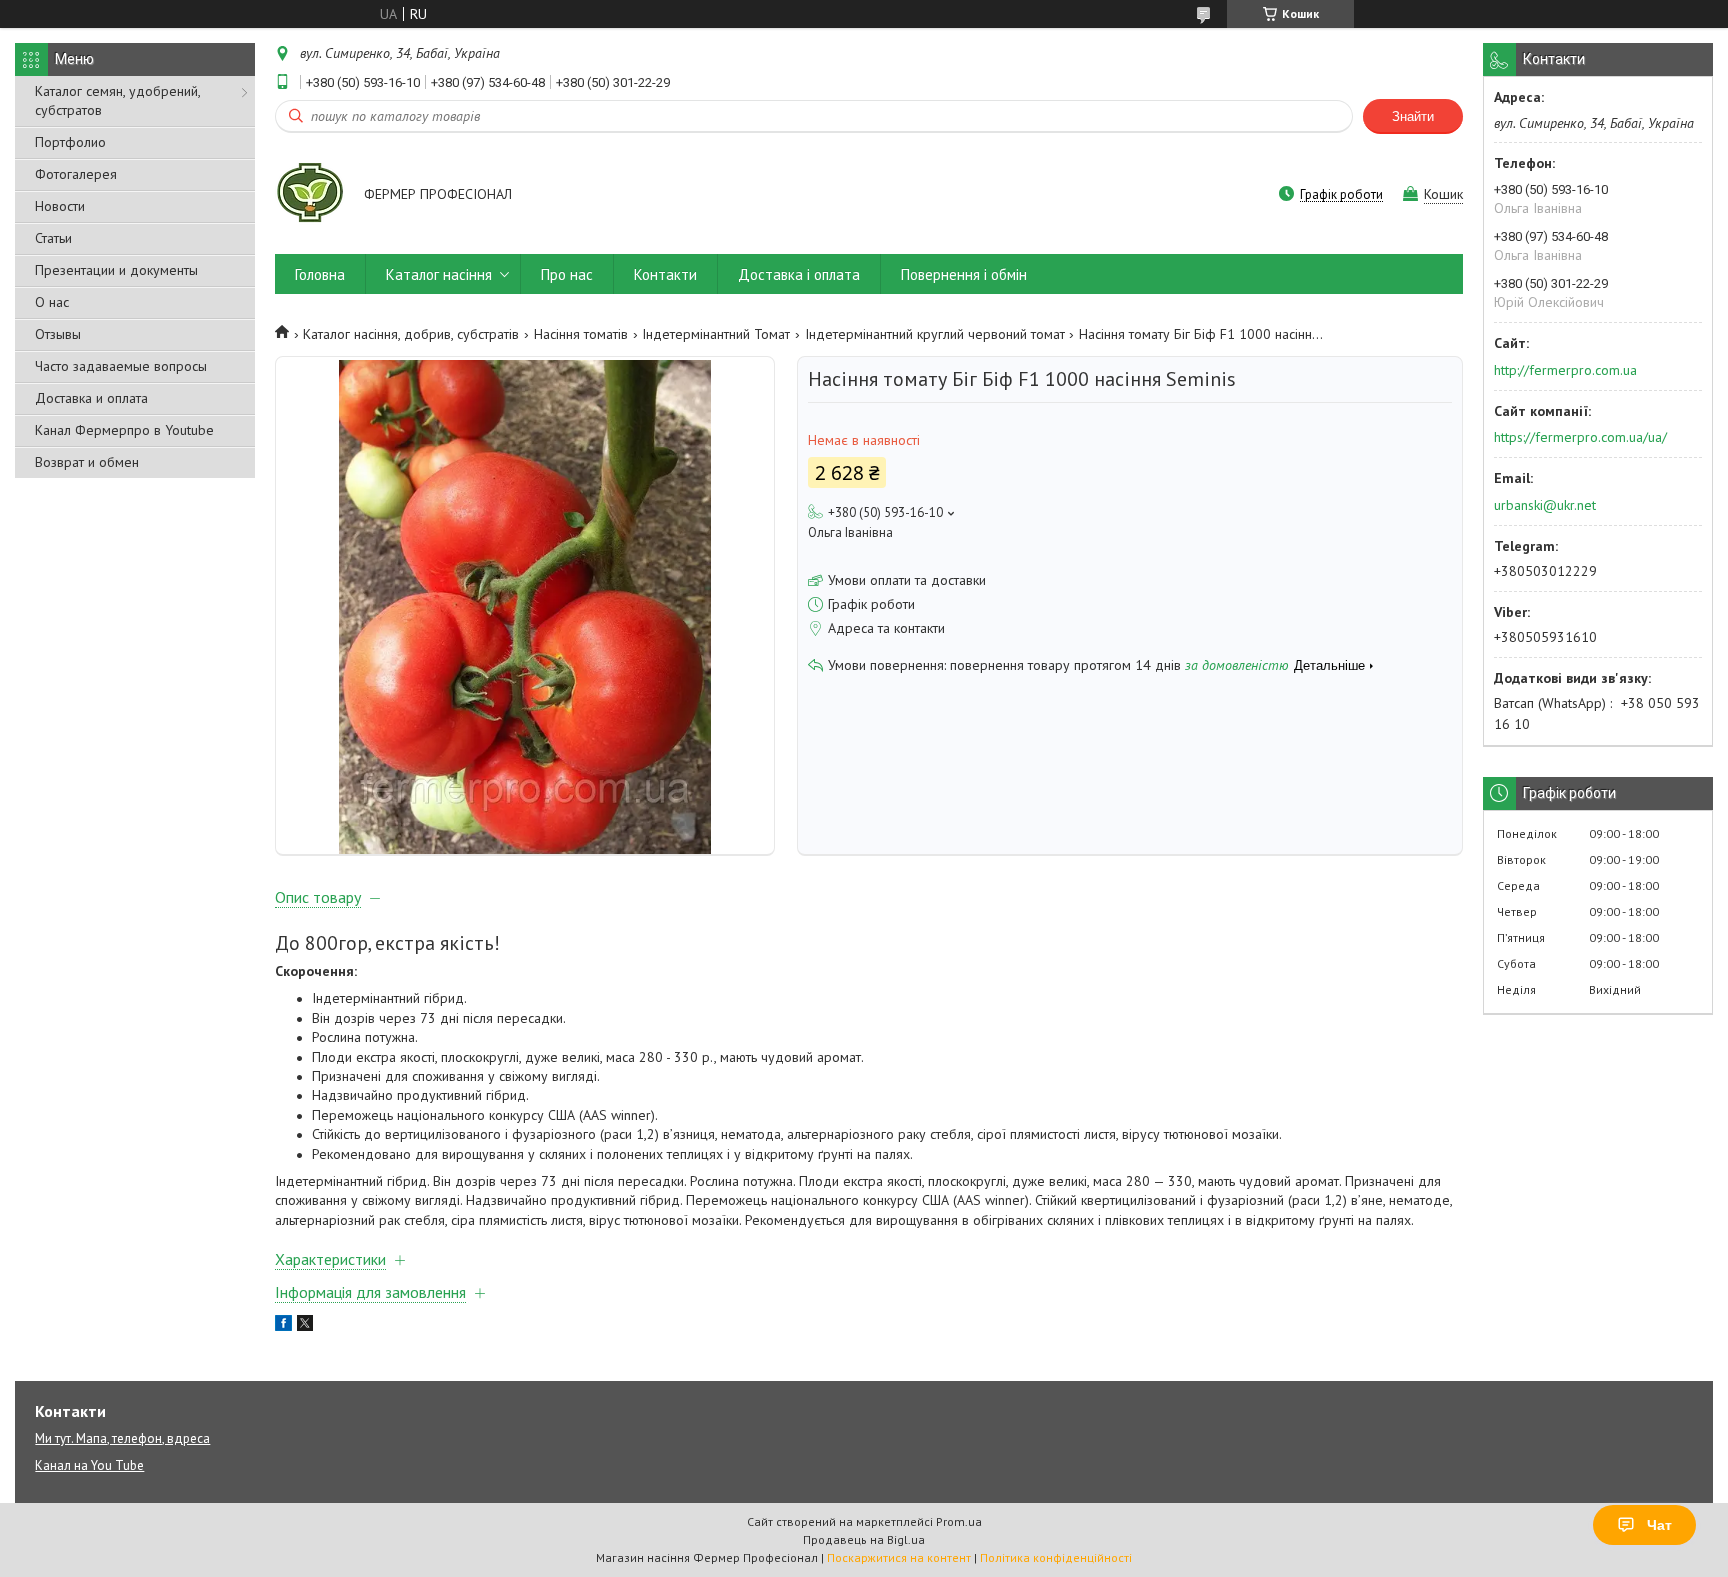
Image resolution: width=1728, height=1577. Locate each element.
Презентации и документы (116, 270)
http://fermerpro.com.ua (1565, 370)
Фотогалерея (76, 174)
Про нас (567, 274)
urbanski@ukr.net (1545, 505)
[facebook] (283, 1326)
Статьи (53, 238)
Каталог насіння (439, 274)
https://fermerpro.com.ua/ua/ (1580, 437)
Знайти (1413, 116)
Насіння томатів (581, 334)
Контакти (665, 274)
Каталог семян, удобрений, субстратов (117, 100)
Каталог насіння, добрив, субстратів (411, 334)
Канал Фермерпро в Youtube (124, 430)
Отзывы (58, 334)
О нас (52, 302)
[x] (305, 1326)
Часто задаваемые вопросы (121, 366)
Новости (60, 206)
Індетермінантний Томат (716, 334)
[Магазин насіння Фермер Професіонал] (310, 196)
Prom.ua (959, 1521)
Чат (1659, 1525)
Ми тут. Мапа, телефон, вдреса (122, 1438)
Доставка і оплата (799, 274)
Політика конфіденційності (1056, 1557)
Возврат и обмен (87, 462)
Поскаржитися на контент (899, 1557)
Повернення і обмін (964, 274)
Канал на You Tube (89, 1465)
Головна (320, 274)
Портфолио (70, 142)
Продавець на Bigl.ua (864, 1539)
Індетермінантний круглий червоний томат (935, 334)
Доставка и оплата (91, 398)
